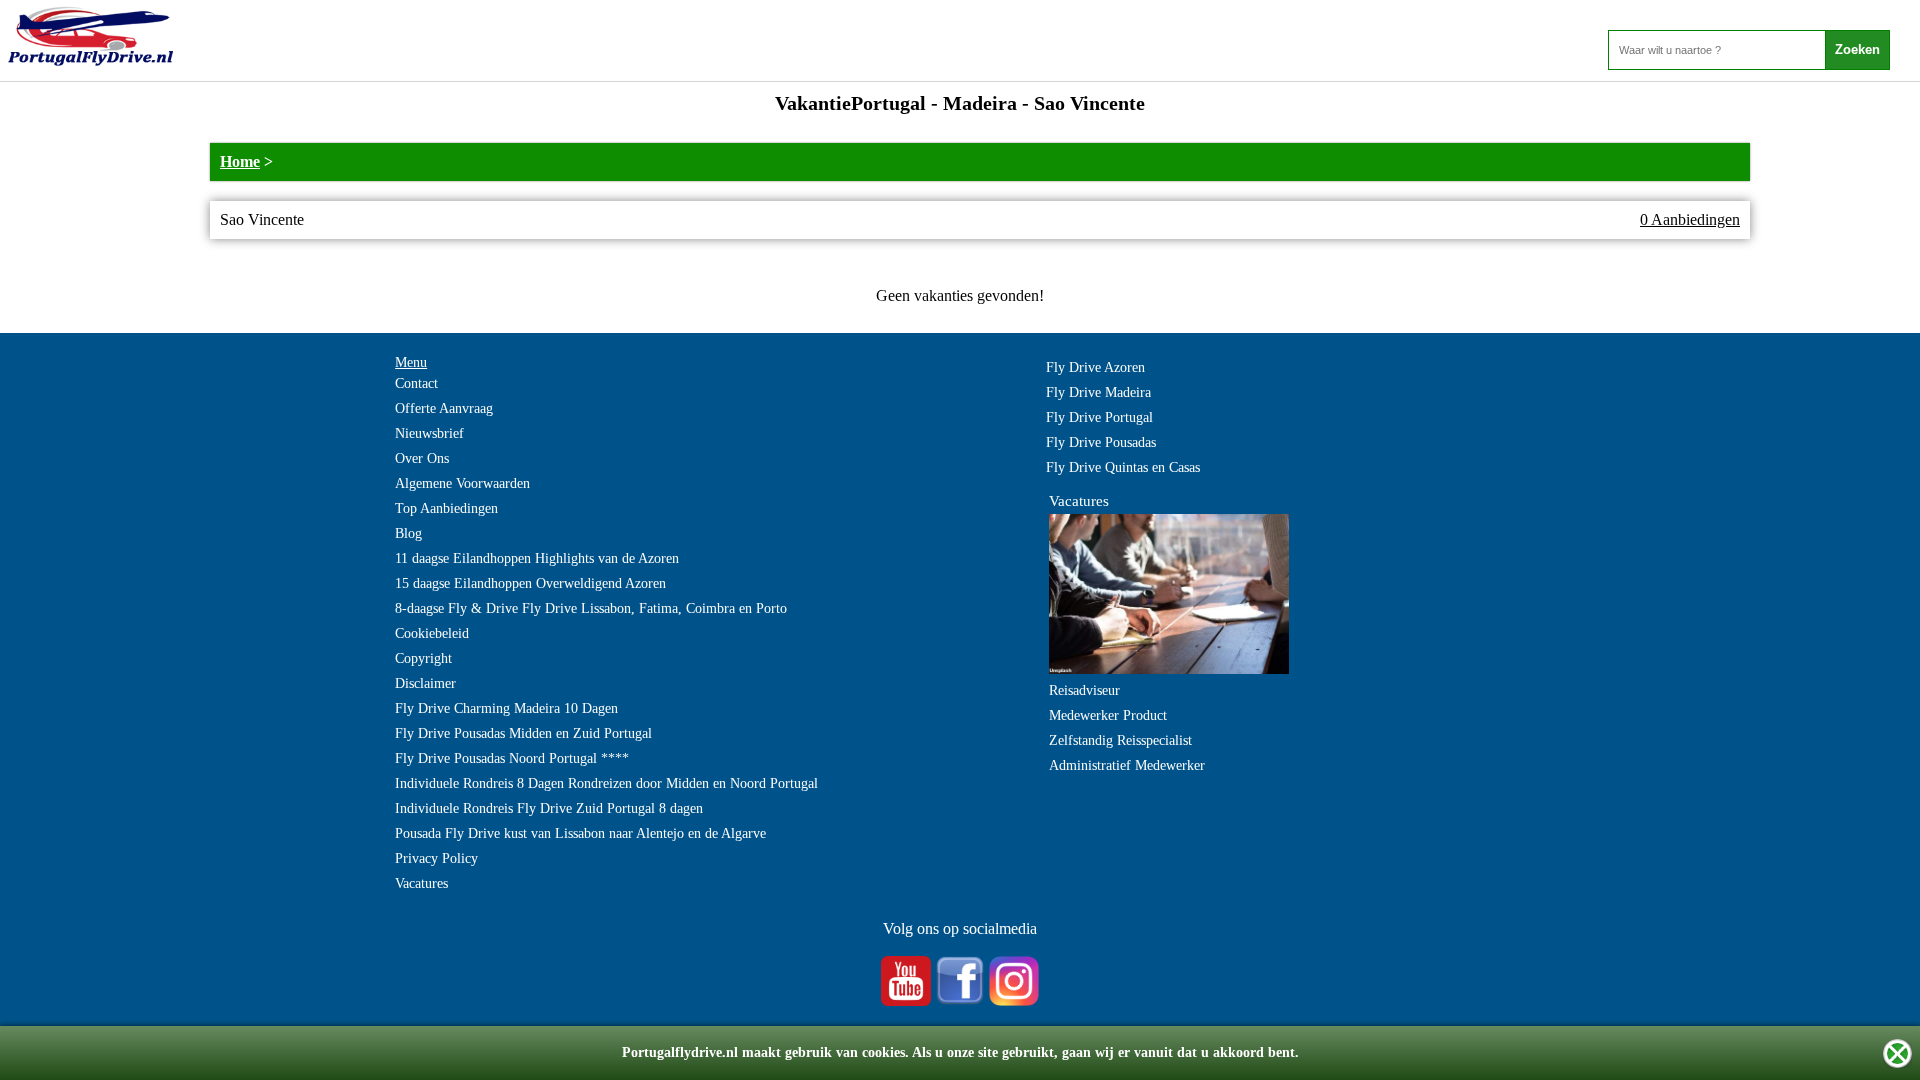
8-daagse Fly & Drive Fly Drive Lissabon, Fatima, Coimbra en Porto (591, 608)
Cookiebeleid (432, 633)
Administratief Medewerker (1127, 765)
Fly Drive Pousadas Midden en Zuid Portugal (523, 733)
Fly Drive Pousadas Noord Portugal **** (512, 758)
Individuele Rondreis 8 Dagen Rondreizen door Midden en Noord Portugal (606, 783)
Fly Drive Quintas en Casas (1123, 467)
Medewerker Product (1108, 715)
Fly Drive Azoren (1095, 367)
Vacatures (421, 883)
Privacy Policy (436, 858)
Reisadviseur (1084, 690)
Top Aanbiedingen (446, 508)
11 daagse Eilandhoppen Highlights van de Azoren (537, 558)
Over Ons (422, 458)
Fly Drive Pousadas (1101, 442)
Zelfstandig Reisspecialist (1120, 740)
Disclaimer (425, 683)
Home (240, 161)
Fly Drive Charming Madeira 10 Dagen (506, 708)
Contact (416, 383)
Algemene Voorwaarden (462, 483)
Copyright (423, 658)
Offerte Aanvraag (444, 408)
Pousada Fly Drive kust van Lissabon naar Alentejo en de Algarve (580, 833)
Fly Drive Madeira (1098, 392)
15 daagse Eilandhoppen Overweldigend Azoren (530, 583)
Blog (408, 533)
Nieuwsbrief (429, 433)
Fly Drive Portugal (1099, 417)
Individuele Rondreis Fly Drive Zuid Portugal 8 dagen (549, 808)
